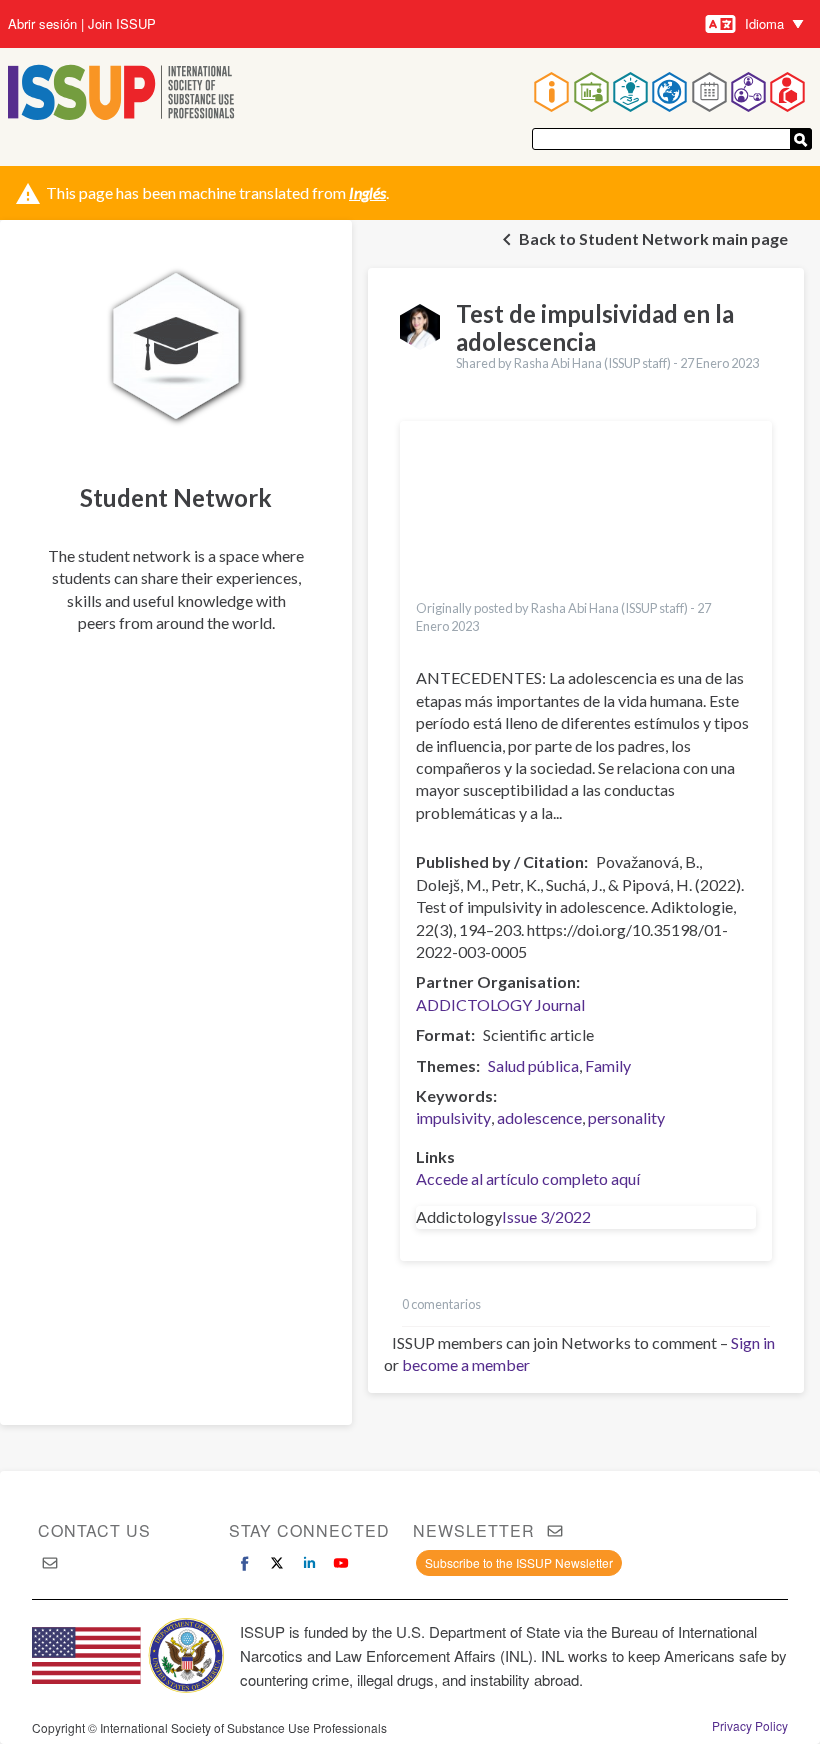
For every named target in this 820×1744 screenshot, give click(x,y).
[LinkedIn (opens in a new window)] (309, 1563)
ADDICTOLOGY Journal (500, 1004)
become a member (466, 1364)
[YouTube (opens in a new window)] (341, 1563)
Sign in (753, 1342)
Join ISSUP (122, 24)
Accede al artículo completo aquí (528, 1178)
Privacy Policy (750, 1726)
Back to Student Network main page (653, 238)
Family (608, 1065)
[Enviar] (801, 139)
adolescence (539, 1117)
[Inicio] (121, 94)
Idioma (764, 23)
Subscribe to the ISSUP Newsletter (519, 1562)
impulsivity (453, 1117)
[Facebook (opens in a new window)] (245, 1563)
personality (626, 1117)
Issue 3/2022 (546, 1216)
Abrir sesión (42, 24)
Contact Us (94, 1530)
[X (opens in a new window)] (277, 1563)
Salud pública (533, 1065)
